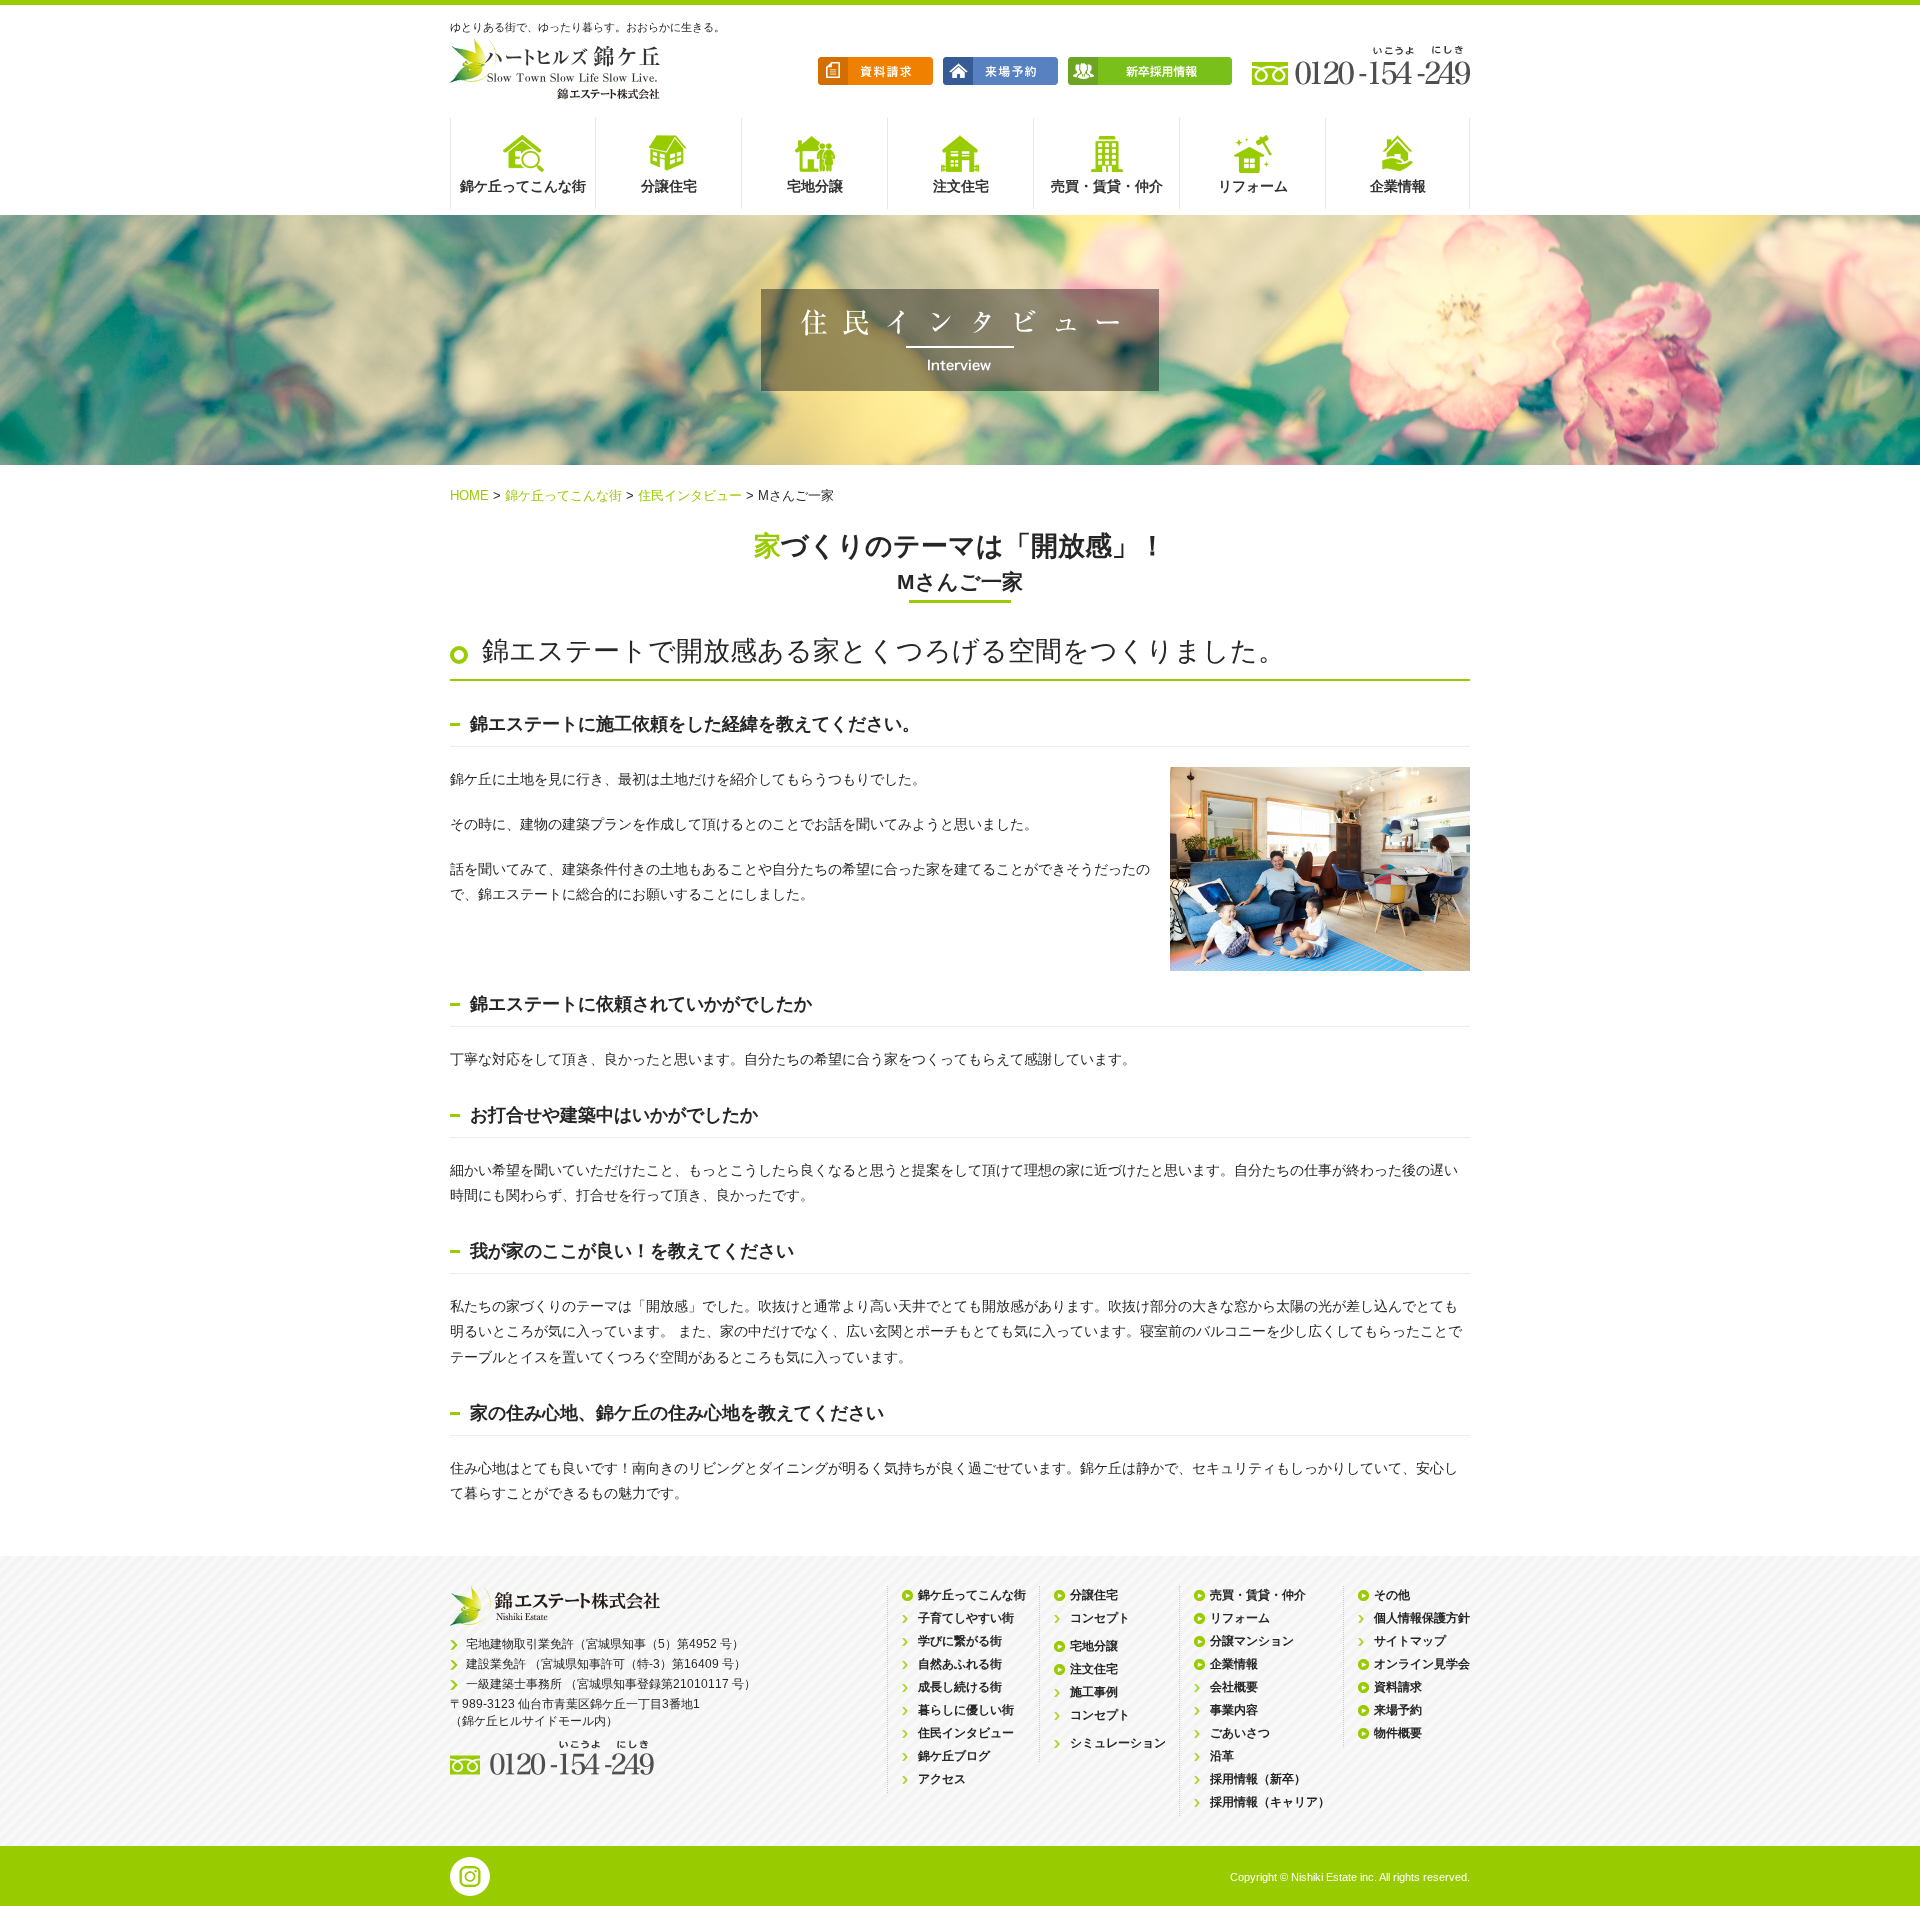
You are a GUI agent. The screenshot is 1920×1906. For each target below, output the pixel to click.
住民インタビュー (690, 496)
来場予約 (1398, 1710)
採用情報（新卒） (1258, 1779)
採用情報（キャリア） (1270, 1802)
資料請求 (1398, 1687)
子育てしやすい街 (966, 1618)
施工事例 (1094, 1692)
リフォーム (1240, 1618)
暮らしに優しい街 (966, 1710)
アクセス (942, 1779)
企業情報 (1234, 1664)
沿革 (1222, 1756)
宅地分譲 (1094, 1646)
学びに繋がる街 (960, 1641)
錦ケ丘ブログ (954, 1756)
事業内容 (1234, 1710)
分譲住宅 (1094, 1595)
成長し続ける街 (960, 1687)
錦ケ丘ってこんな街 (563, 496)
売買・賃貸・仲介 (1258, 1595)
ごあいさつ (1240, 1733)
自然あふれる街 (960, 1664)
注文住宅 (1094, 1669)
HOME (469, 496)
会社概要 (1234, 1687)
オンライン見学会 (1422, 1664)
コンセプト (1100, 1618)
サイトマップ (1410, 1641)
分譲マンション (1252, 1641)
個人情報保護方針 (1422, 1618)
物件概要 (1398, 1733)
